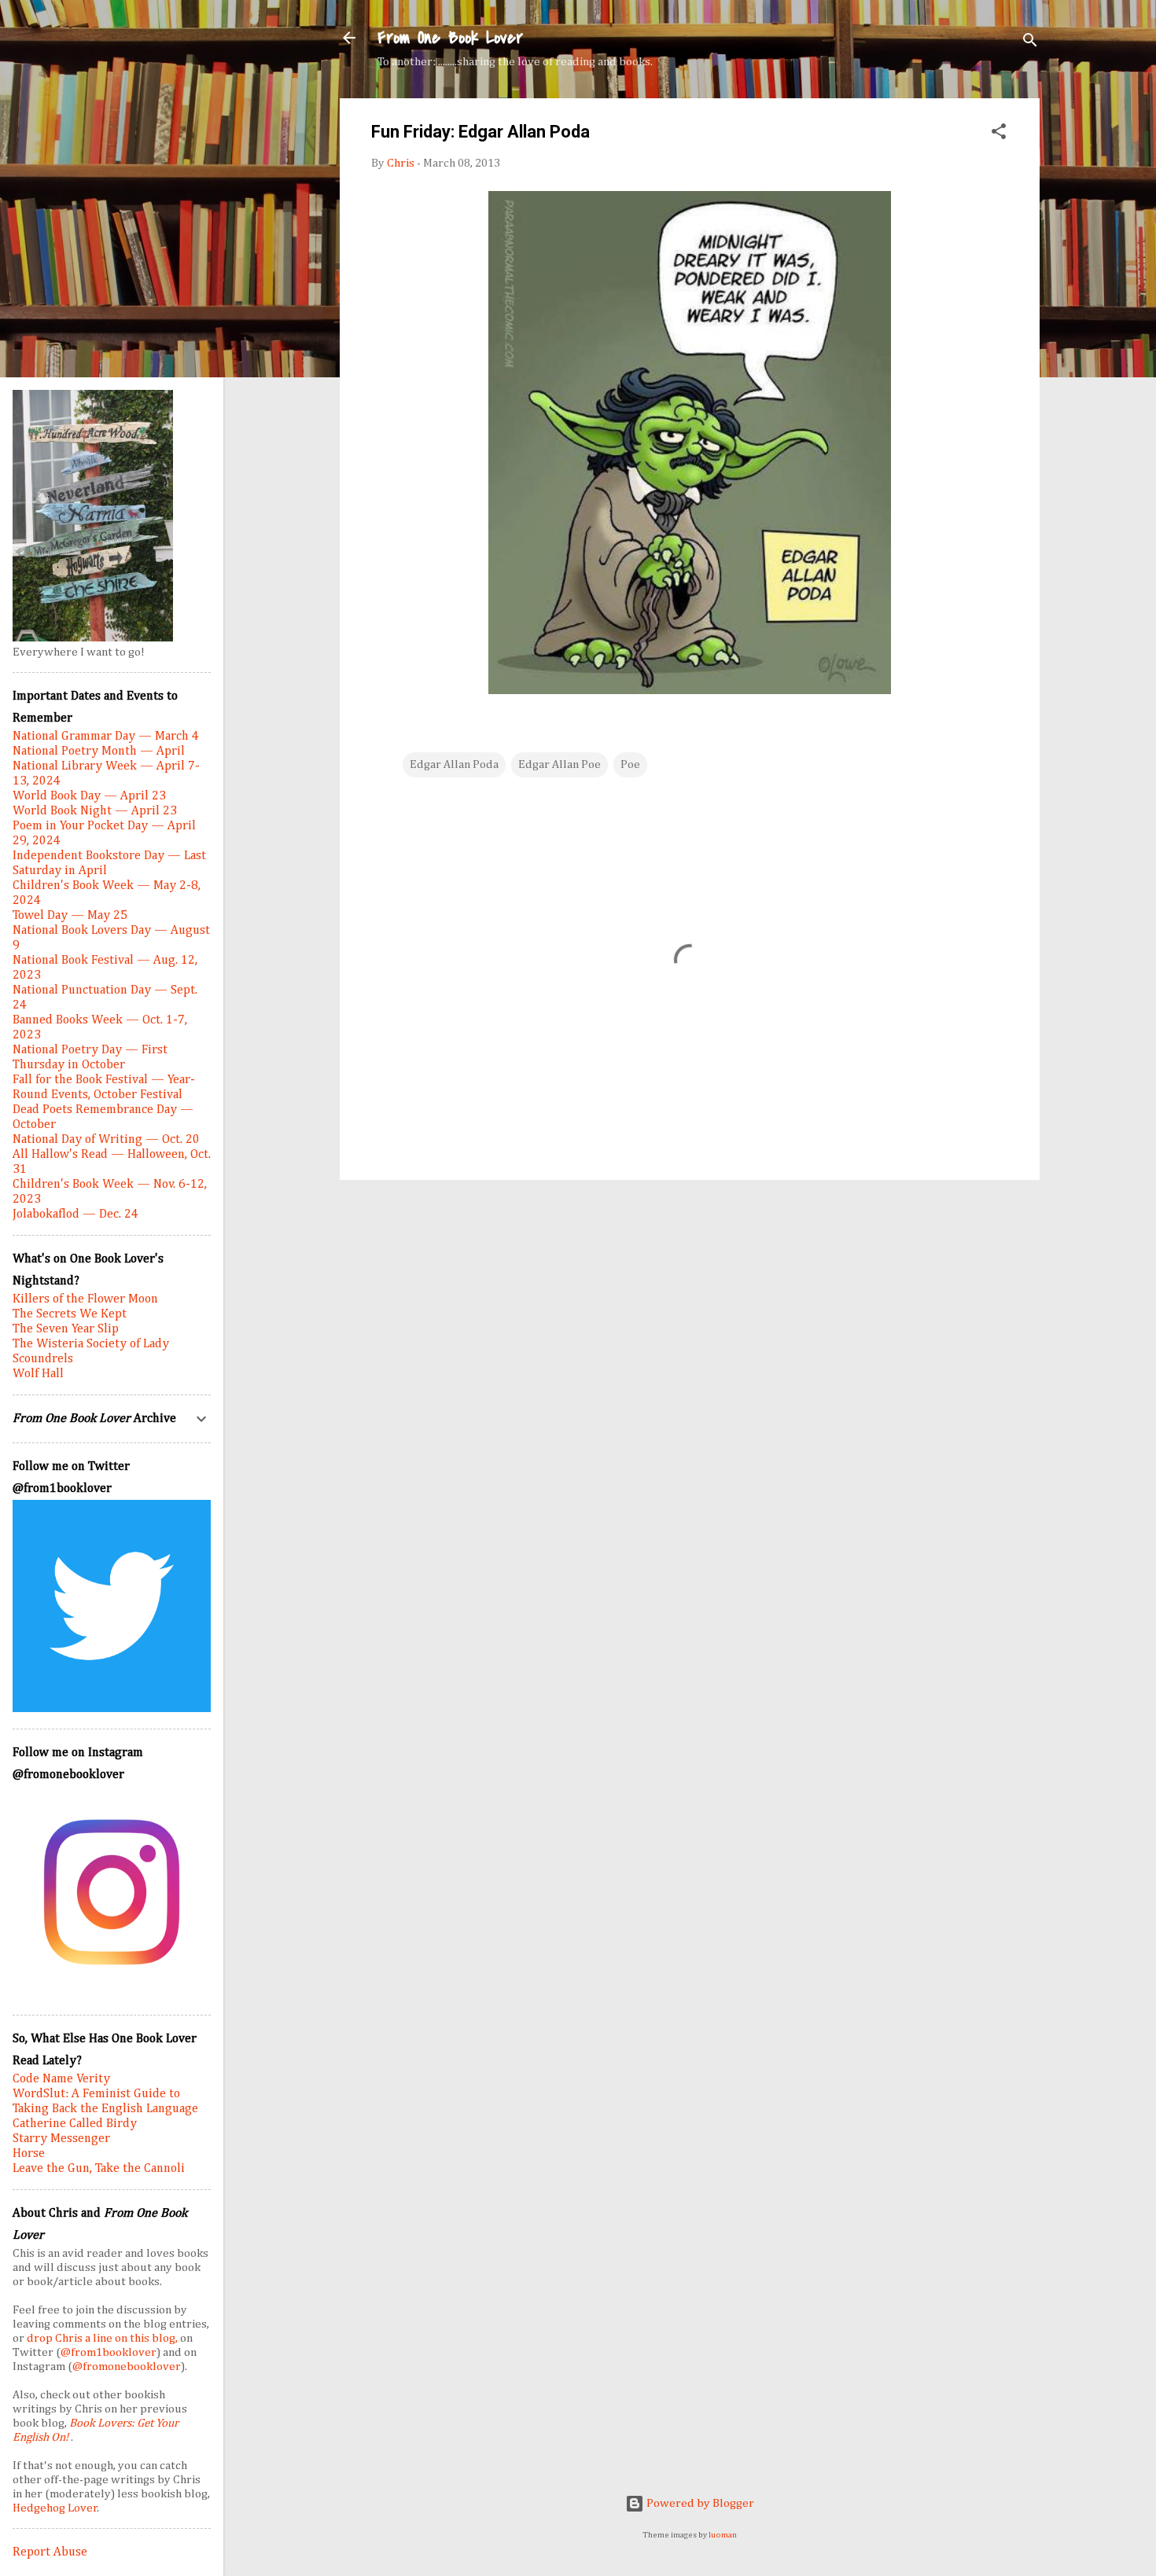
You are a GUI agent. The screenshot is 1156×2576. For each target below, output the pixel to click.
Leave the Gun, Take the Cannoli (99, 2169)
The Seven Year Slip (66, 1329)
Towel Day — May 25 (70, 916)
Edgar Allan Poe (560, 764)
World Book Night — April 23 (95, 811)
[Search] (1030, 43)
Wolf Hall (38, 1374)
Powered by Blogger (699, 2503)
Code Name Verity (61, 2079)
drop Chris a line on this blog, (103, 2338)
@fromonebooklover (127, 2367)
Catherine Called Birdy (75, 2124)
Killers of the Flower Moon (85, 1299)
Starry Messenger (61, 2139)
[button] (999, 134)
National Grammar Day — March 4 (106, 737)
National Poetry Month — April (99, 751)
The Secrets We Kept (70, 1314)
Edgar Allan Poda (454, 764)
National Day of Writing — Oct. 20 (106, 1140)
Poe (630, 764)
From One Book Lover (450, 38)
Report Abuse (50, 2552)
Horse (29, 2154)
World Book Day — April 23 (89, 796)
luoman (723, 2535)
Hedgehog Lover (55, 2508)
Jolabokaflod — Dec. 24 (75, 1215)
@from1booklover (109, 2352)
